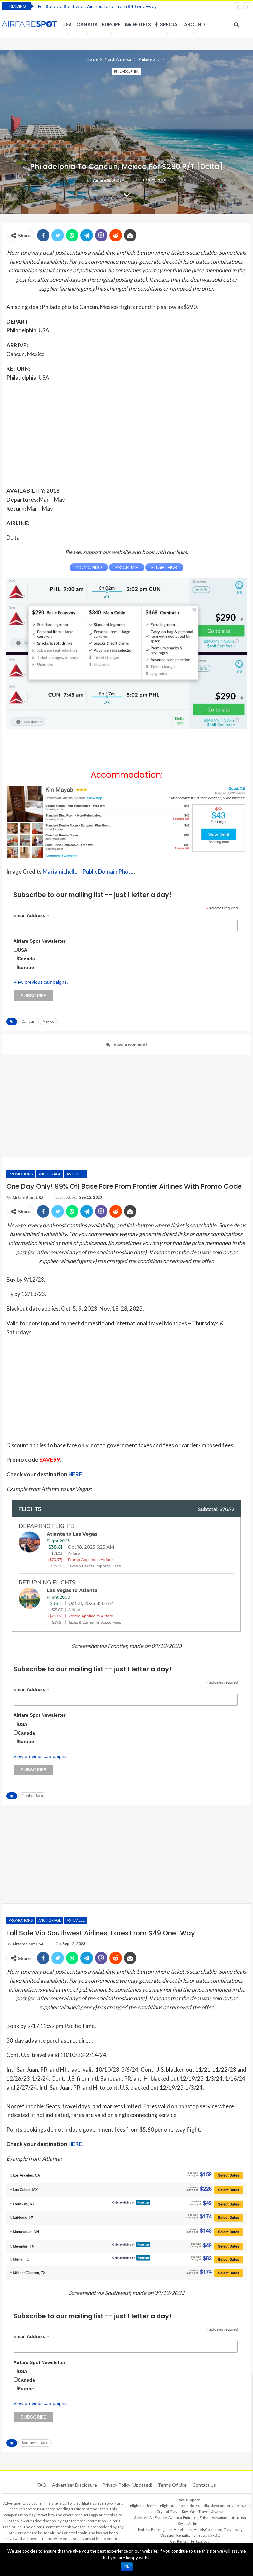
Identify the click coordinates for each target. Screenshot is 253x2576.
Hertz (194, 2541)
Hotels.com (183, 2529)
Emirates (191, 2518)
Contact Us (204, 2485)
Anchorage (50, 1174)
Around (195, 25)
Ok (127, 2567)
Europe (111, 25)
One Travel (200, 2512)
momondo (186, 2506)
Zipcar (206, 2541)
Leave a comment (129, 1045)
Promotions (21, 1174)
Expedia (202, 2506)
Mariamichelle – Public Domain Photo (88, 872)
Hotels (142, 25)
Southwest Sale (35, 2443)
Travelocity (233, 2529)
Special (170, 25)
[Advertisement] (126, 434)
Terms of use (172, 2485)
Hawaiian (220, 2518)
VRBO (215, 2535)
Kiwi (185, 2512)
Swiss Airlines (190, 2523)
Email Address (31, 915)
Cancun (28, 1021)
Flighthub (168, 2506)
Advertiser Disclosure (74, 2485)
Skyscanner (220, 2506)
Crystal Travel (169, 2512)
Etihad (205, 2518)
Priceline (151, 2506)
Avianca (175, 2518)
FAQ (42, 2485)
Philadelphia (126, 71)
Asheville (76, 1174)
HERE (75, 1474)
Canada (87, 25)
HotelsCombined (208, 2529)
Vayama (217, 2512)
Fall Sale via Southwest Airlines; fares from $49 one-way (97, 6)
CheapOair (241, 2506)
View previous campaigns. (41, 982)
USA (67, 25)
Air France (158, 2518)
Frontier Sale (32, 1796)
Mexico (49, 1021)
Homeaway (200, 2535)
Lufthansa (237, 2518)
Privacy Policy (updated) (127, 2485)
